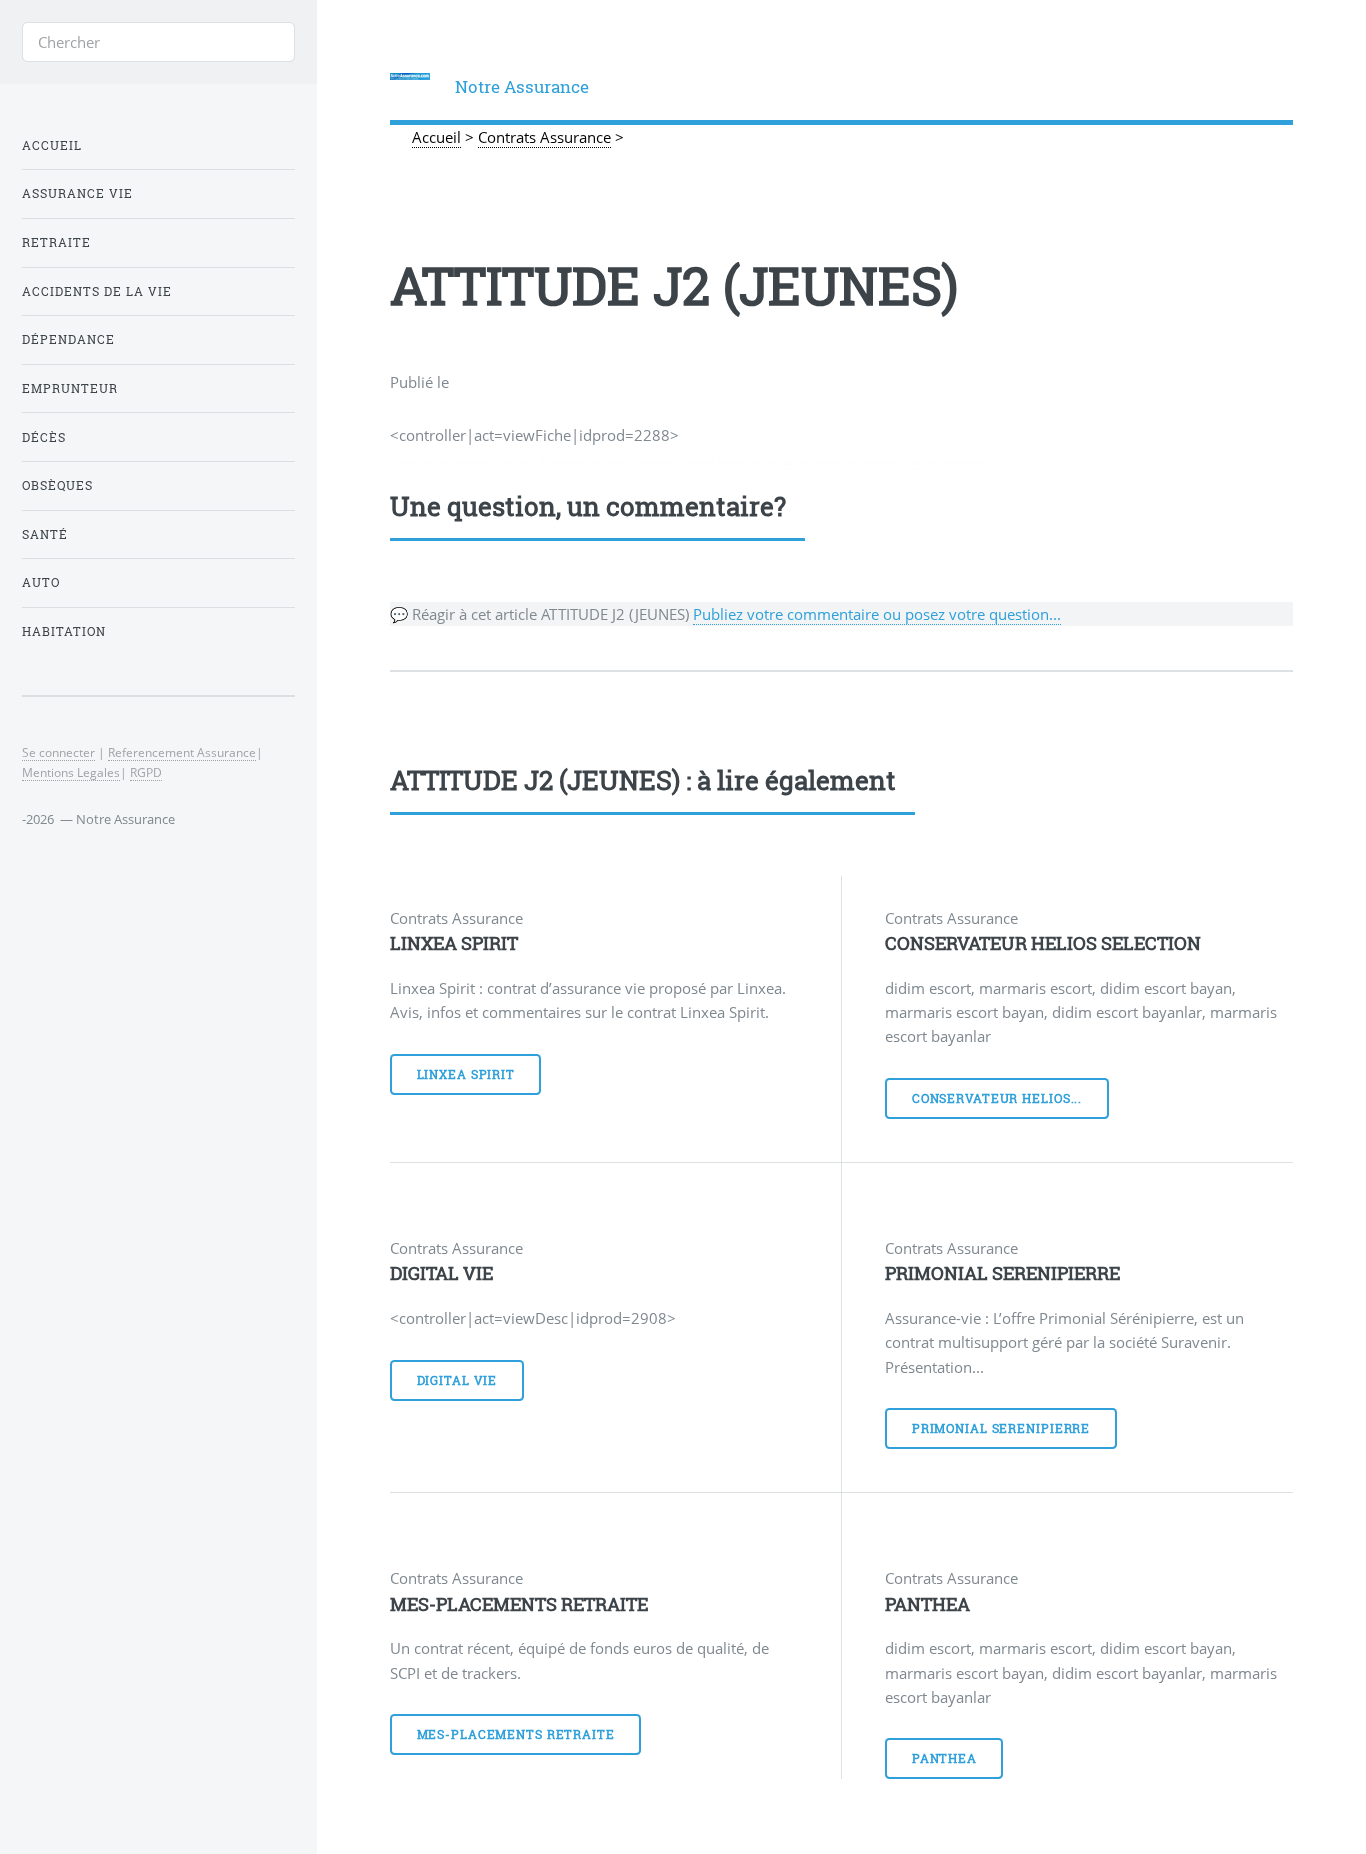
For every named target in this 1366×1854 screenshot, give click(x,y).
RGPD (146, 772)
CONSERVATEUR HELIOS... (997, 1098)
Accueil (52, 145)
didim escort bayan (585, 461)
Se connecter (58, 752)
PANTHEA (927, 1604)
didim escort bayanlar (804, 461)
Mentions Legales (71, 772)
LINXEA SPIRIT (454, 943)
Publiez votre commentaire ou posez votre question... (877, 614)
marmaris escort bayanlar (924, 461)
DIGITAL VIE (441, 1273)
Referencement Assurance (182, 752)
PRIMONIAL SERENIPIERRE (1002, 1273)
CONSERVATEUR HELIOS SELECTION (1043, 943)
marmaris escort (494, 461)
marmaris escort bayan (691, 461)
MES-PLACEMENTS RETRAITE (519, 1604)
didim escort (420, 461)
